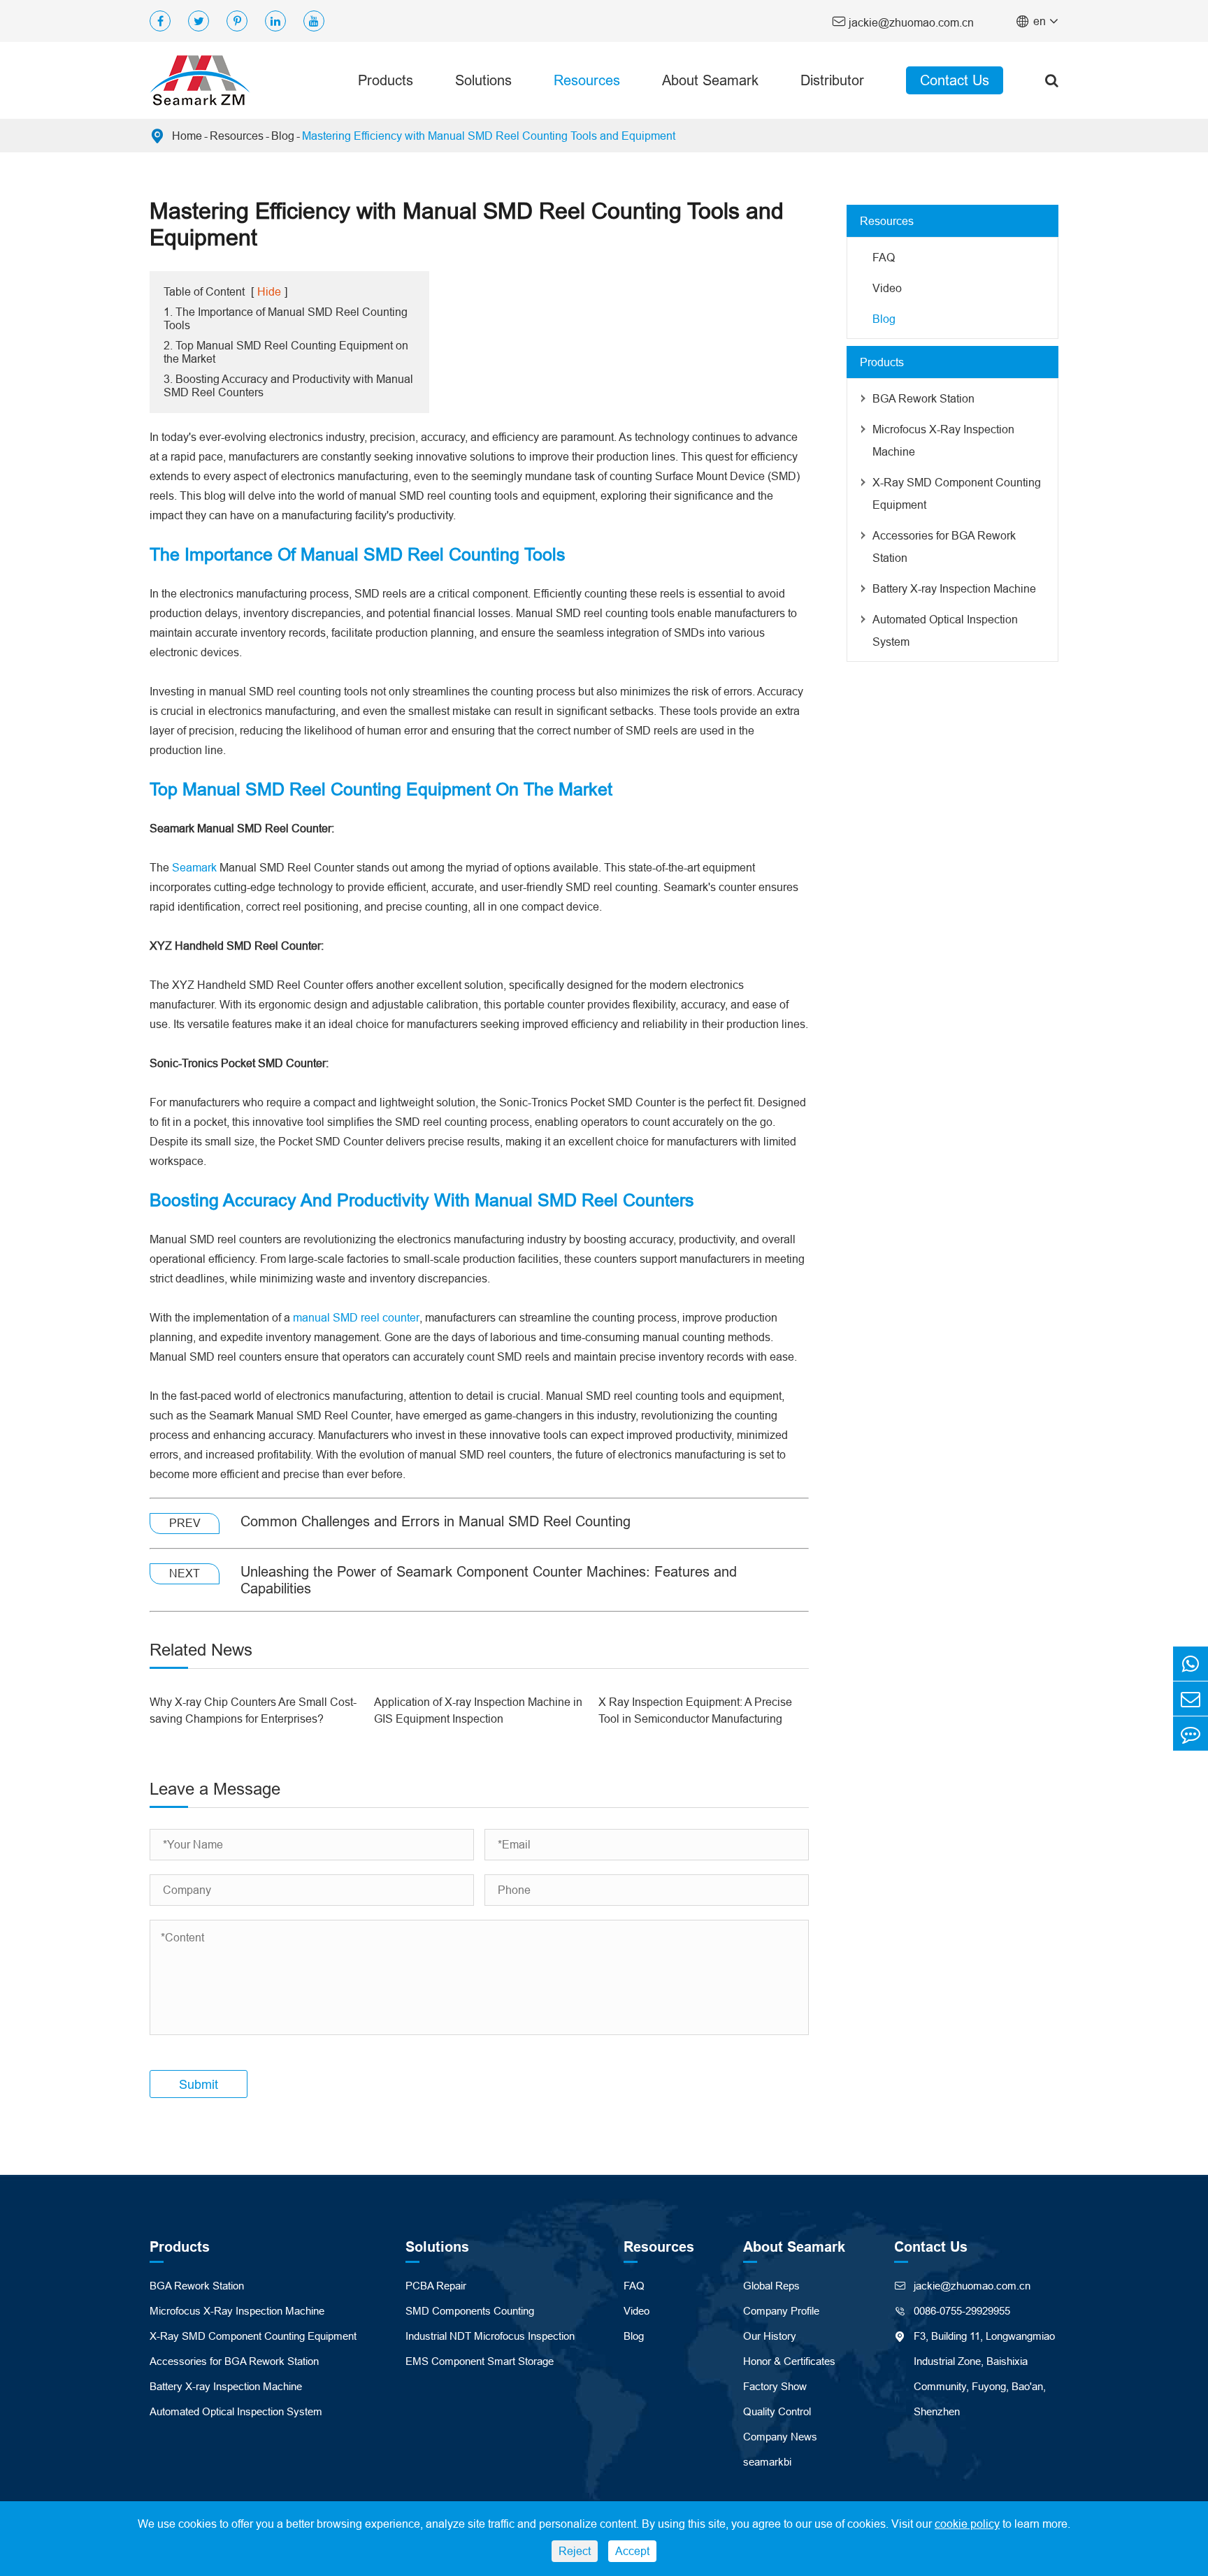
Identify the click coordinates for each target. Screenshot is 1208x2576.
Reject (575, 2551)
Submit (199, 2084)
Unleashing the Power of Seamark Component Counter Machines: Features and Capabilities (489, 1580)
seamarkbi (767, 2462)
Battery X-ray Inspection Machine (954, 588)
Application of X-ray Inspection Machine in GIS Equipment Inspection (478, 1710)
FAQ (884, 257)
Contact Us (955, 80)
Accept (632, 2551)
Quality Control (777, 2411)
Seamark (194, 867)
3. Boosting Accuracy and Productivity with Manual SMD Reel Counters (288, 385)
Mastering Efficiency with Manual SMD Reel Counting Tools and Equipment (489, 136)
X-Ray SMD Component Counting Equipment (957, 493)
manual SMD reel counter (356, 1317)
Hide (269, 291)
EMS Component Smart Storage (480, 2361)
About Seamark (710, 80)
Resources (587, 80)
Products (386, 80)
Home (187, 136)
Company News (780, 2437)
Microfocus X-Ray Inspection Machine (943, 440)
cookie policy (967, 2524)
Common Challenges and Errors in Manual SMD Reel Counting (436, 1521)
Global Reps (771, 2286)
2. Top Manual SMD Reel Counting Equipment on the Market (286, 352)
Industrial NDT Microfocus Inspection (490, 2336)
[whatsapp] (1191, 1664)
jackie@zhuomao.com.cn (903, 21)
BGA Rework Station (923, 398)
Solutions (483, 80)
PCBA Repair (436, 2286)
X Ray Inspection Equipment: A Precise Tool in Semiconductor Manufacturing (695, 1710)
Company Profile (781, 2311)
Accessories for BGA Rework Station (944, 547)
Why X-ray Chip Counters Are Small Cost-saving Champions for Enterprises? (253, 1710)
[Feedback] (1191, 1734)
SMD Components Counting (470, 2311)
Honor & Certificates (789, 2361)
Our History (770, 2336)
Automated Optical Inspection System (945, 630)
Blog (283, 136)
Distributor (832, 80)
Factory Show (775, 2386)
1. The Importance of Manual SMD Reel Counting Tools (286, 318)
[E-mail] (1191, 1699)
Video (887, 288)
